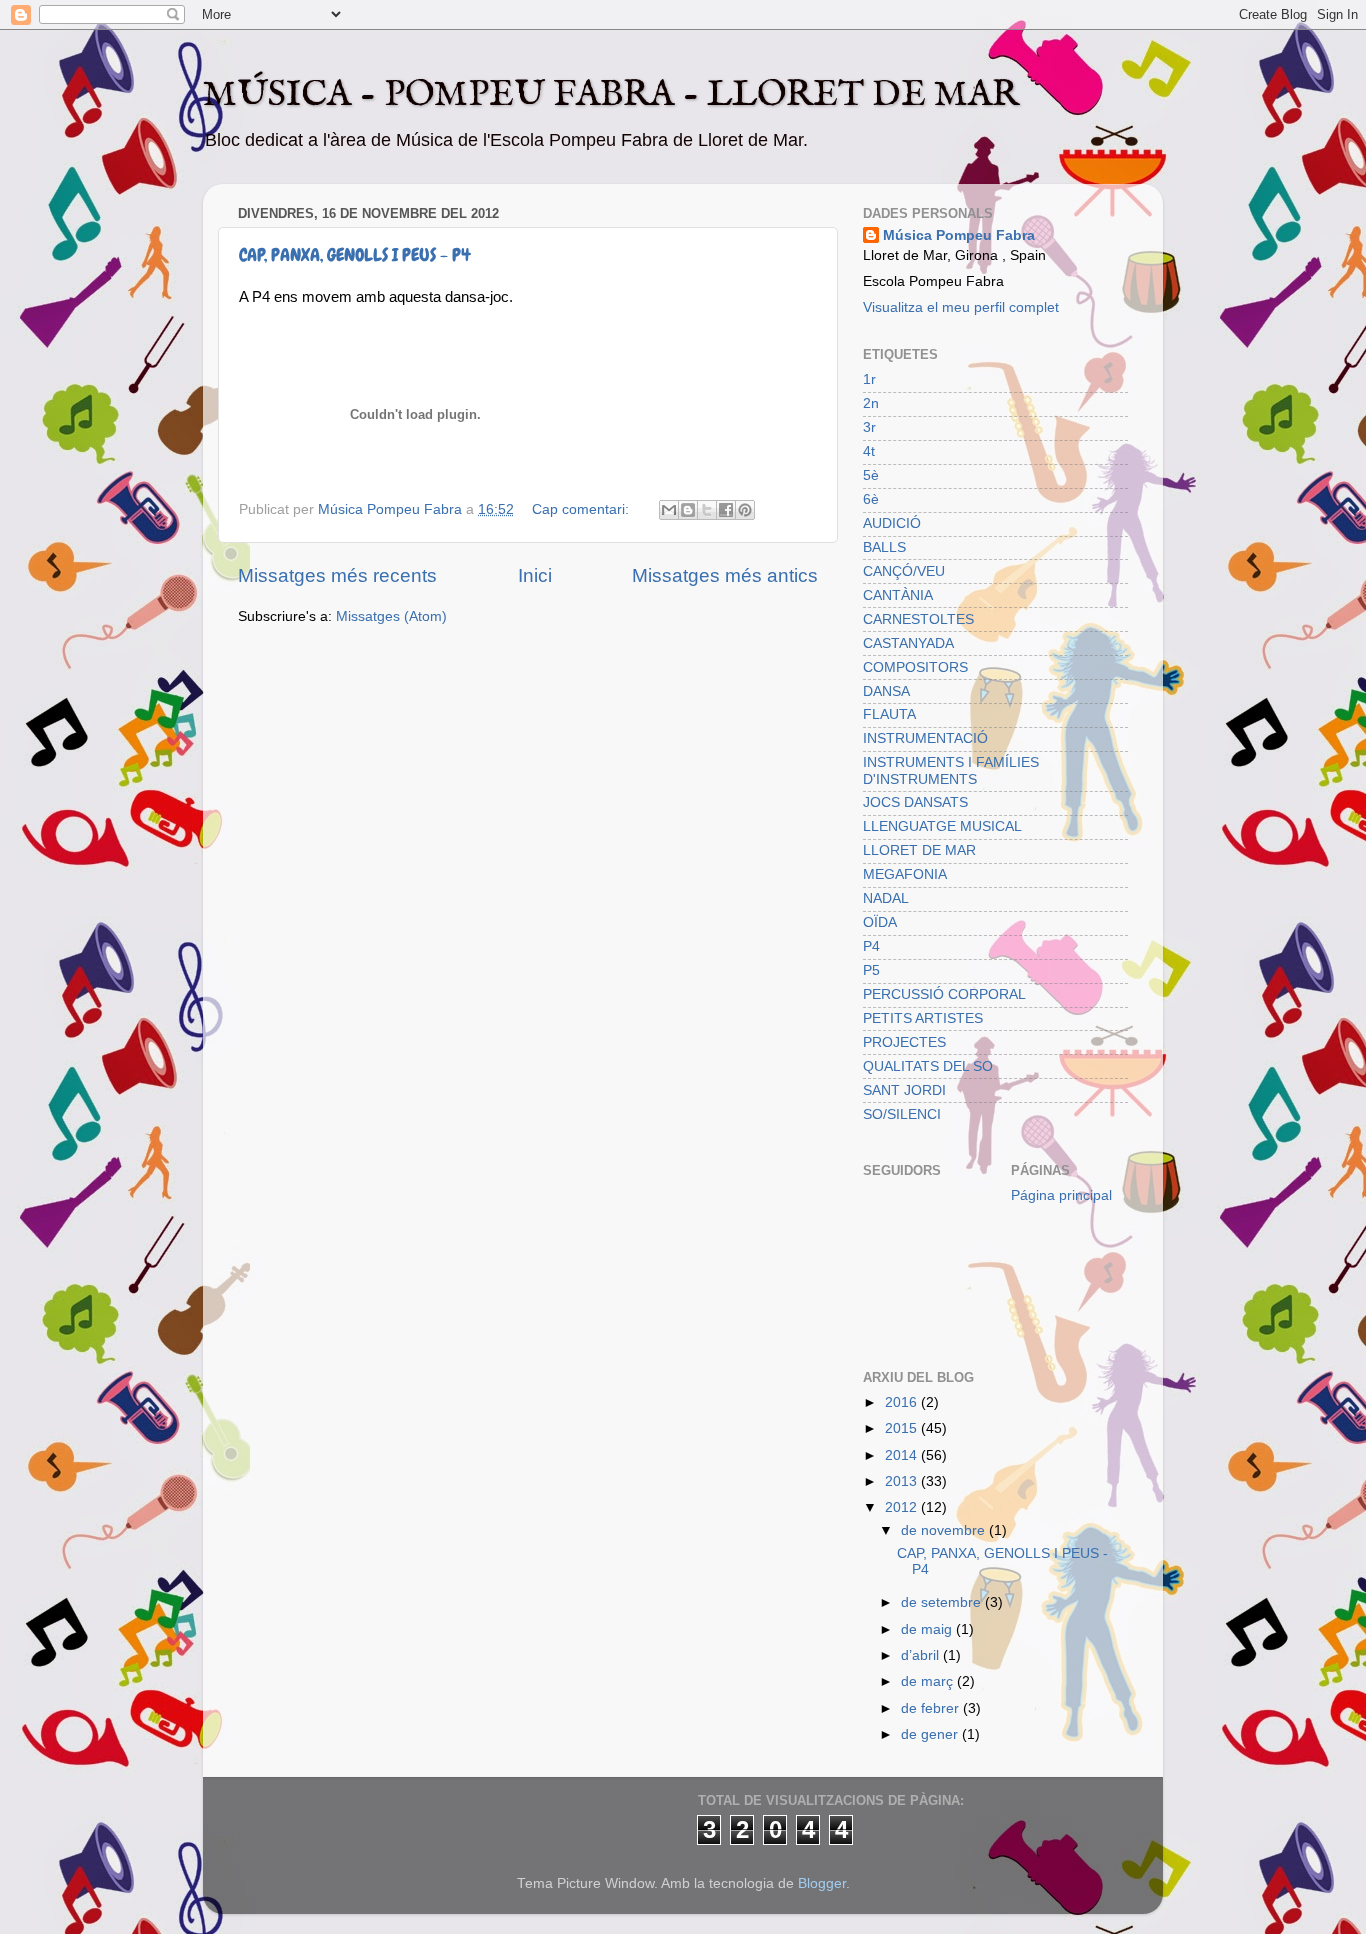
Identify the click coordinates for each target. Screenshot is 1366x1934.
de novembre (945, 1530)
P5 (871, 970)
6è (871, 499)
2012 (903, 1507)
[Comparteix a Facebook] (726, 510)
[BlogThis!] (688, 510)
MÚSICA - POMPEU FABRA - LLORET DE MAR (611, 95)
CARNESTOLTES (918, 619)
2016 (903, 1402)
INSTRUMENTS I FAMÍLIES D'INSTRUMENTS (951, 770)
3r (869, 427)
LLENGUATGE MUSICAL (942, 826)
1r (869, 379)
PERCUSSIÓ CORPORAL (944, 994)
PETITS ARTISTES (923, 1018)
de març (929, 1681)
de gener (931, 1734)
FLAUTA (889, 714)
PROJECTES (904, 1042)
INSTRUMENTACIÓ (925, 738)
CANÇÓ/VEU (904, 571)
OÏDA (880, 922)
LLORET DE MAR (919, 850)
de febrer (932, 1708)
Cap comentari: (582, 509)
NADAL (886, 898)
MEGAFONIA (905, 874)
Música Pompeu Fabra (959, 235)
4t (869, 451)
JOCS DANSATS (915, 802)
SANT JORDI (904, 1090)
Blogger (822, 1883)
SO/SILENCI (902, 1114)
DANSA (886, 691)
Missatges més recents (337, 575)
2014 (903, 1455)
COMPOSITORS (915, 667)
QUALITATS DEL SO (928, 1066)
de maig (928, 1629)
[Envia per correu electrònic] (669, 510)
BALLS (884, 547)
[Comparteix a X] (707, 510)
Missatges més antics (725, 575)
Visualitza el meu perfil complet (961, 307)
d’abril (922, 1655)
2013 (903, 1481)
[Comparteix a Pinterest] (745, 510)
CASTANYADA (908, 643)
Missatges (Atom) (391, 616)
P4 (871, 946)
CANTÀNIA (898, 595)
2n (871, 403)
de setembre (943, 1602)
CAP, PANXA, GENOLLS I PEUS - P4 (355, 254)
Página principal (1061, 1195)
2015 (903, 1428)
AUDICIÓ (892, 523)
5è (871, 475)
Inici (535, 575)
